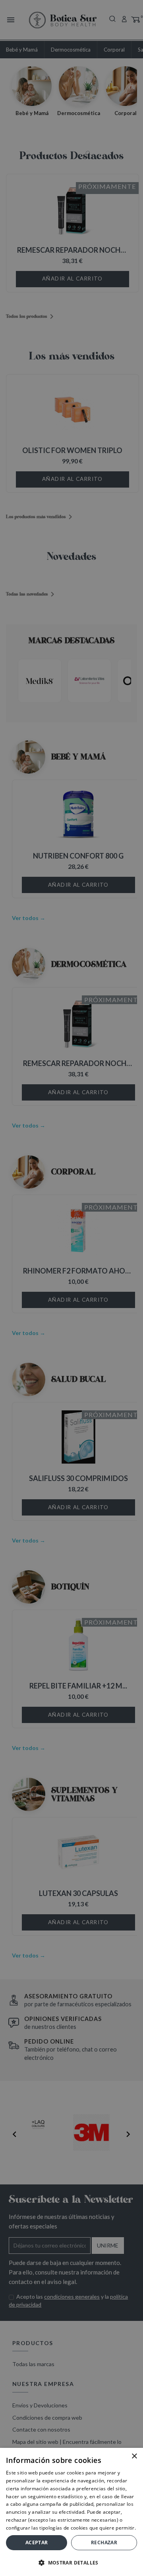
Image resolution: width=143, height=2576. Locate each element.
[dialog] (71, 1288)
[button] (71, 2563)
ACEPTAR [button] (37, 2542)
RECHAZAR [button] (104, 2542)
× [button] (134, 2456)
